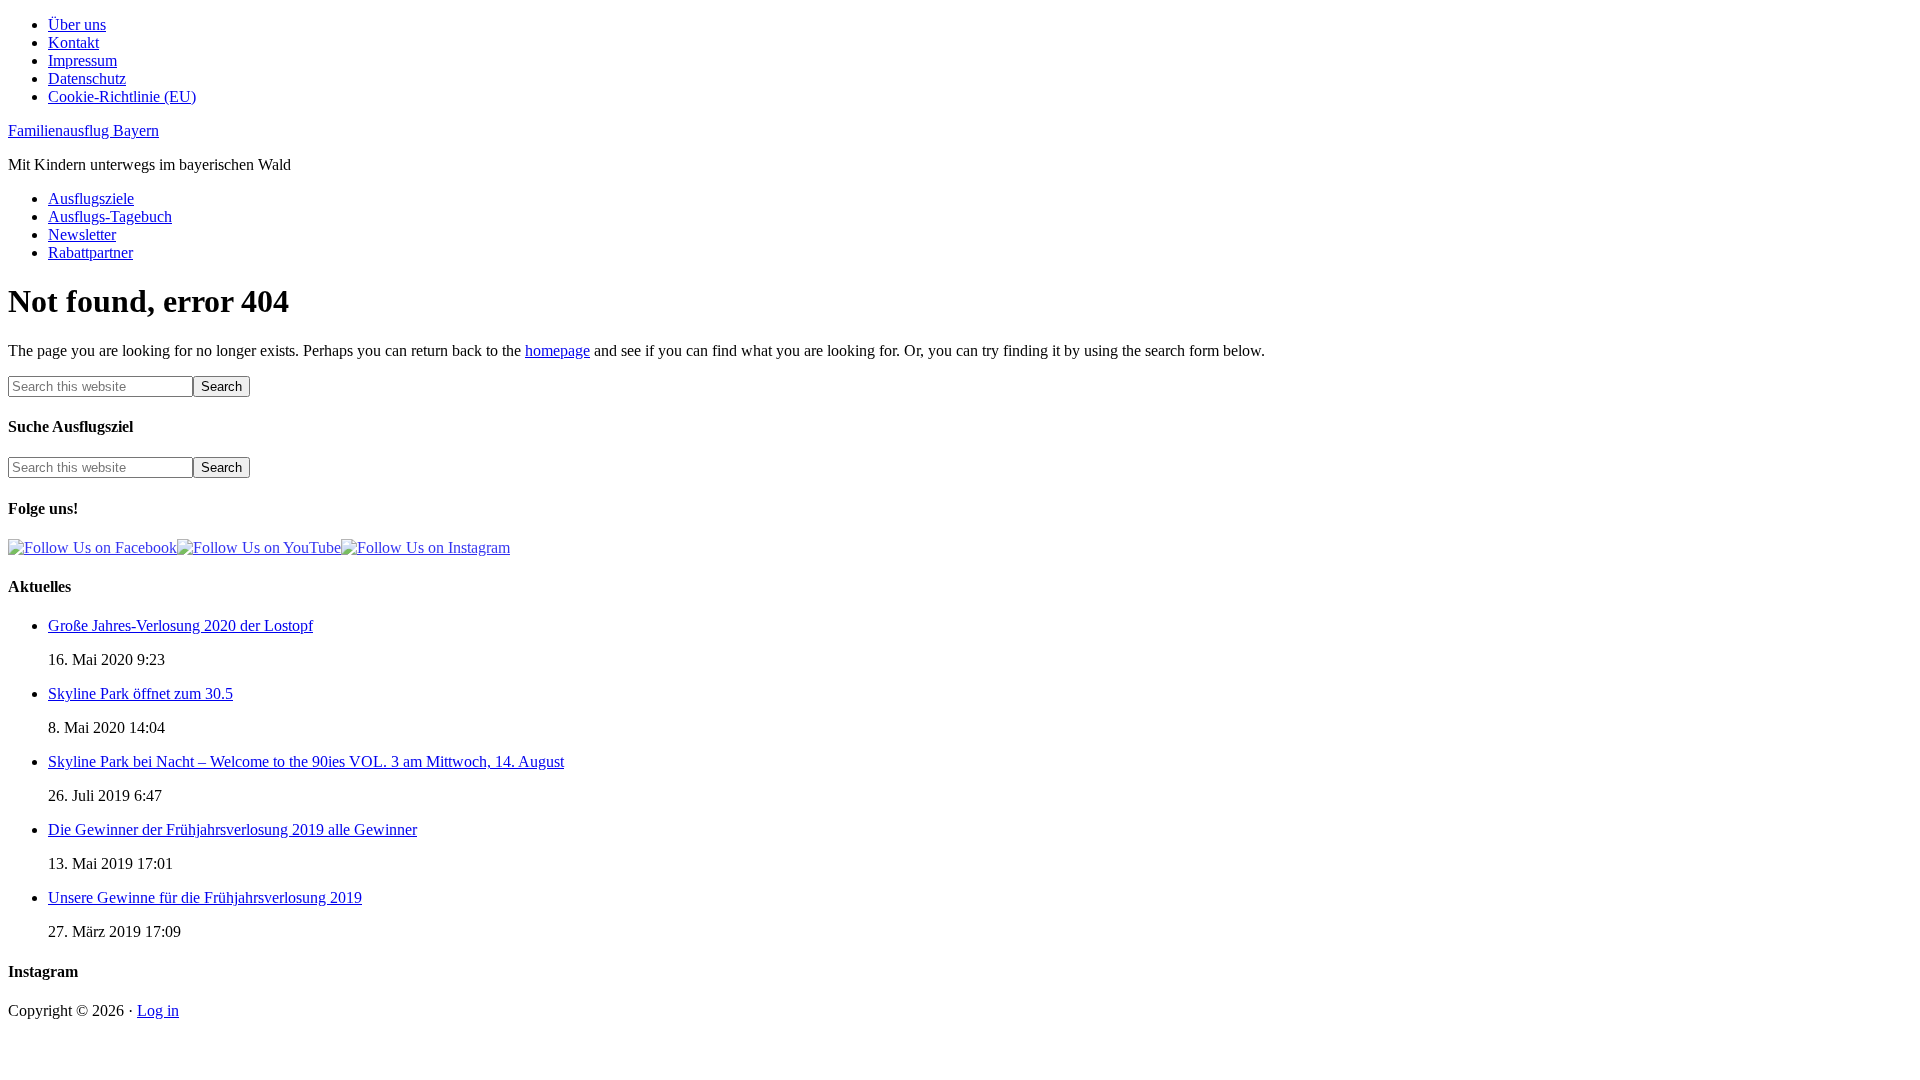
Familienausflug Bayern (83, 130)
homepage (557, 350)
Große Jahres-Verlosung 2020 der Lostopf (180, 625)
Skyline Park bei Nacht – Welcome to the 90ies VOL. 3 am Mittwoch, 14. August (306, 761)
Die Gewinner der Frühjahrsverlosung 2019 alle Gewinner (232, 829)
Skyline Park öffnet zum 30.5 (140, 693)
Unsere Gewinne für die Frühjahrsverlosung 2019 (205, 897)
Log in (158, 1010)
